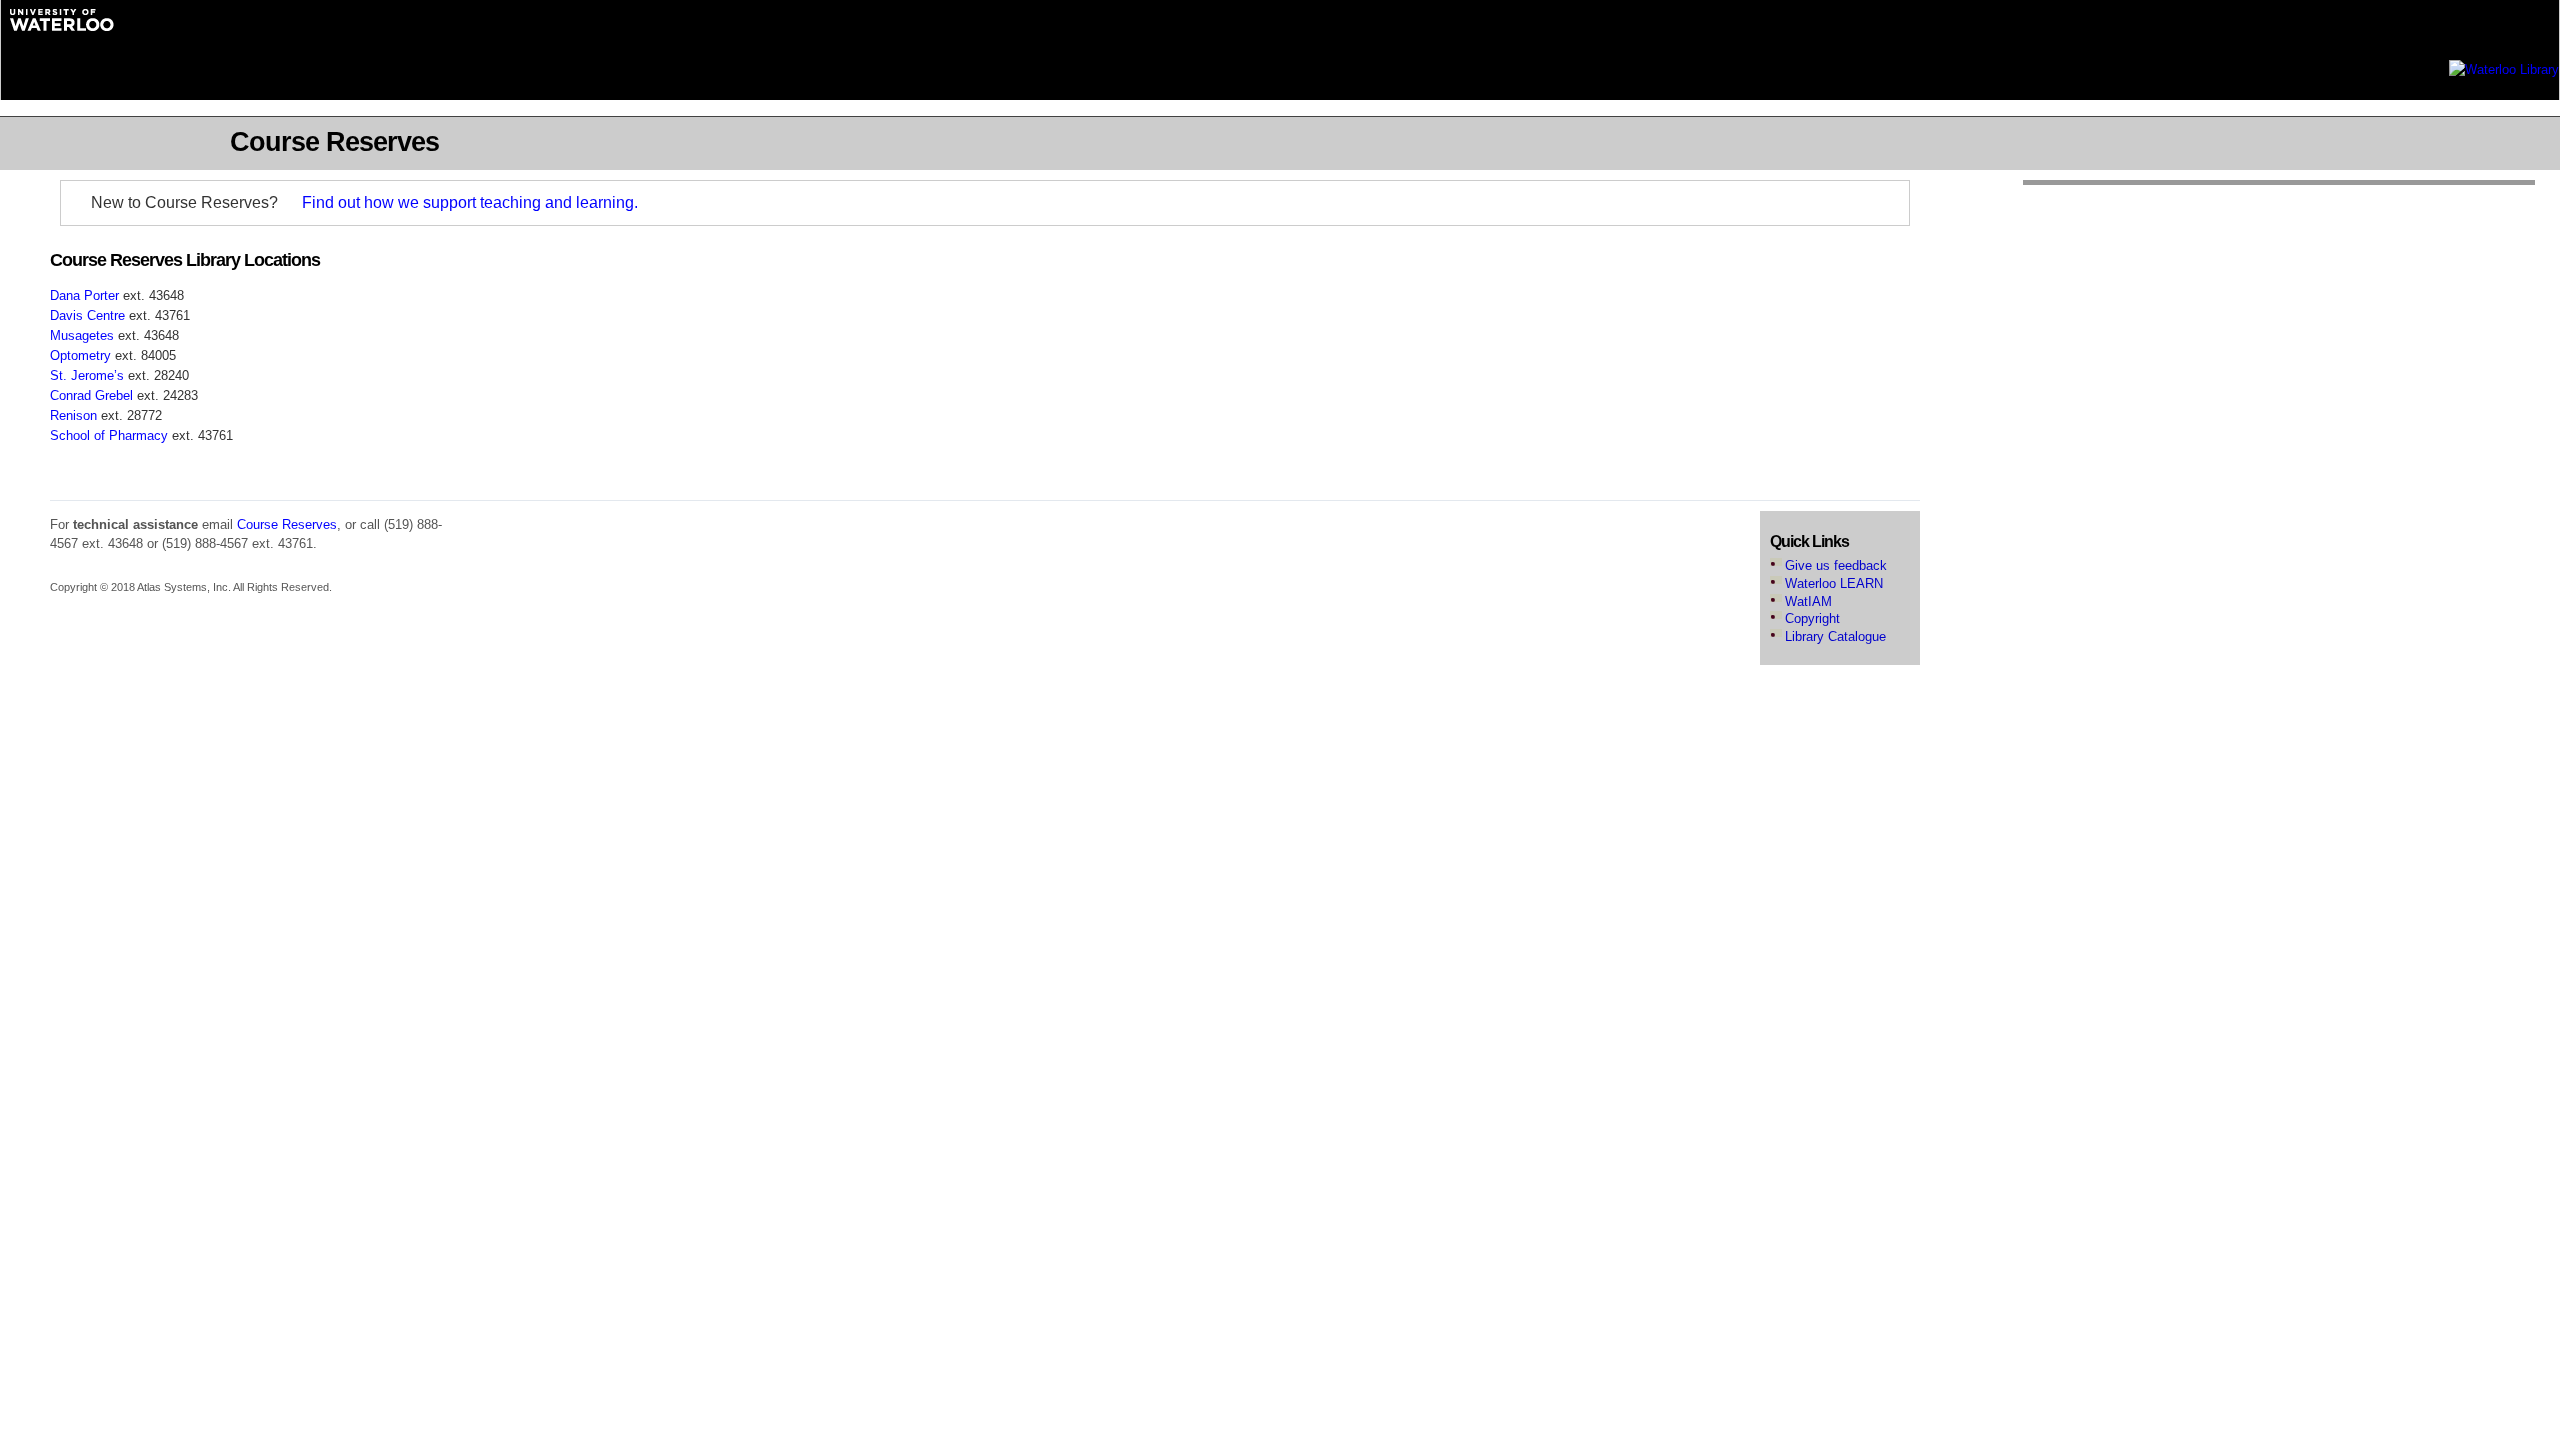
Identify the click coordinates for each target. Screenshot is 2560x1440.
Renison (73, 415)
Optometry (80, 355)
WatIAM (1808, 602)
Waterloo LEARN (1834, 584)
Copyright (1812, 619)
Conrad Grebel (91, 395)
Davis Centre (87, 315)
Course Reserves (287, 525)
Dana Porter (84, 295)
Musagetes (82, 335)
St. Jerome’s (87, 375)
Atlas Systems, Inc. (184, 587)
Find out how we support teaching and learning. (470, 202)
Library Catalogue (1835, 637)
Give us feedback (1836, 566)
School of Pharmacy (109, 435)
